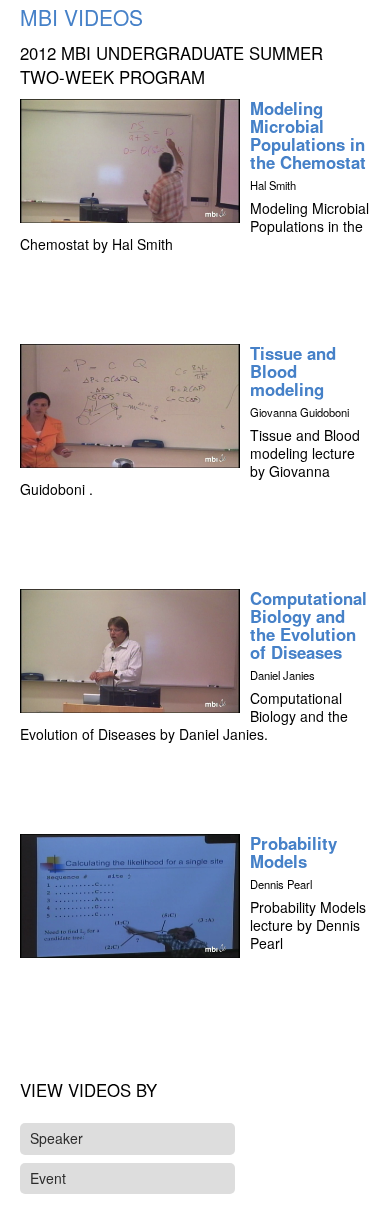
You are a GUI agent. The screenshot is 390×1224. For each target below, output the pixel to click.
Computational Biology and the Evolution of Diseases (308, 625)
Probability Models (293, 852)
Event (48, 1178)
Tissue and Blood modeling (293, 371)
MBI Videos (81, 17)
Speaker (56, 1138)
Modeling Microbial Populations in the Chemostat (308, 135)
